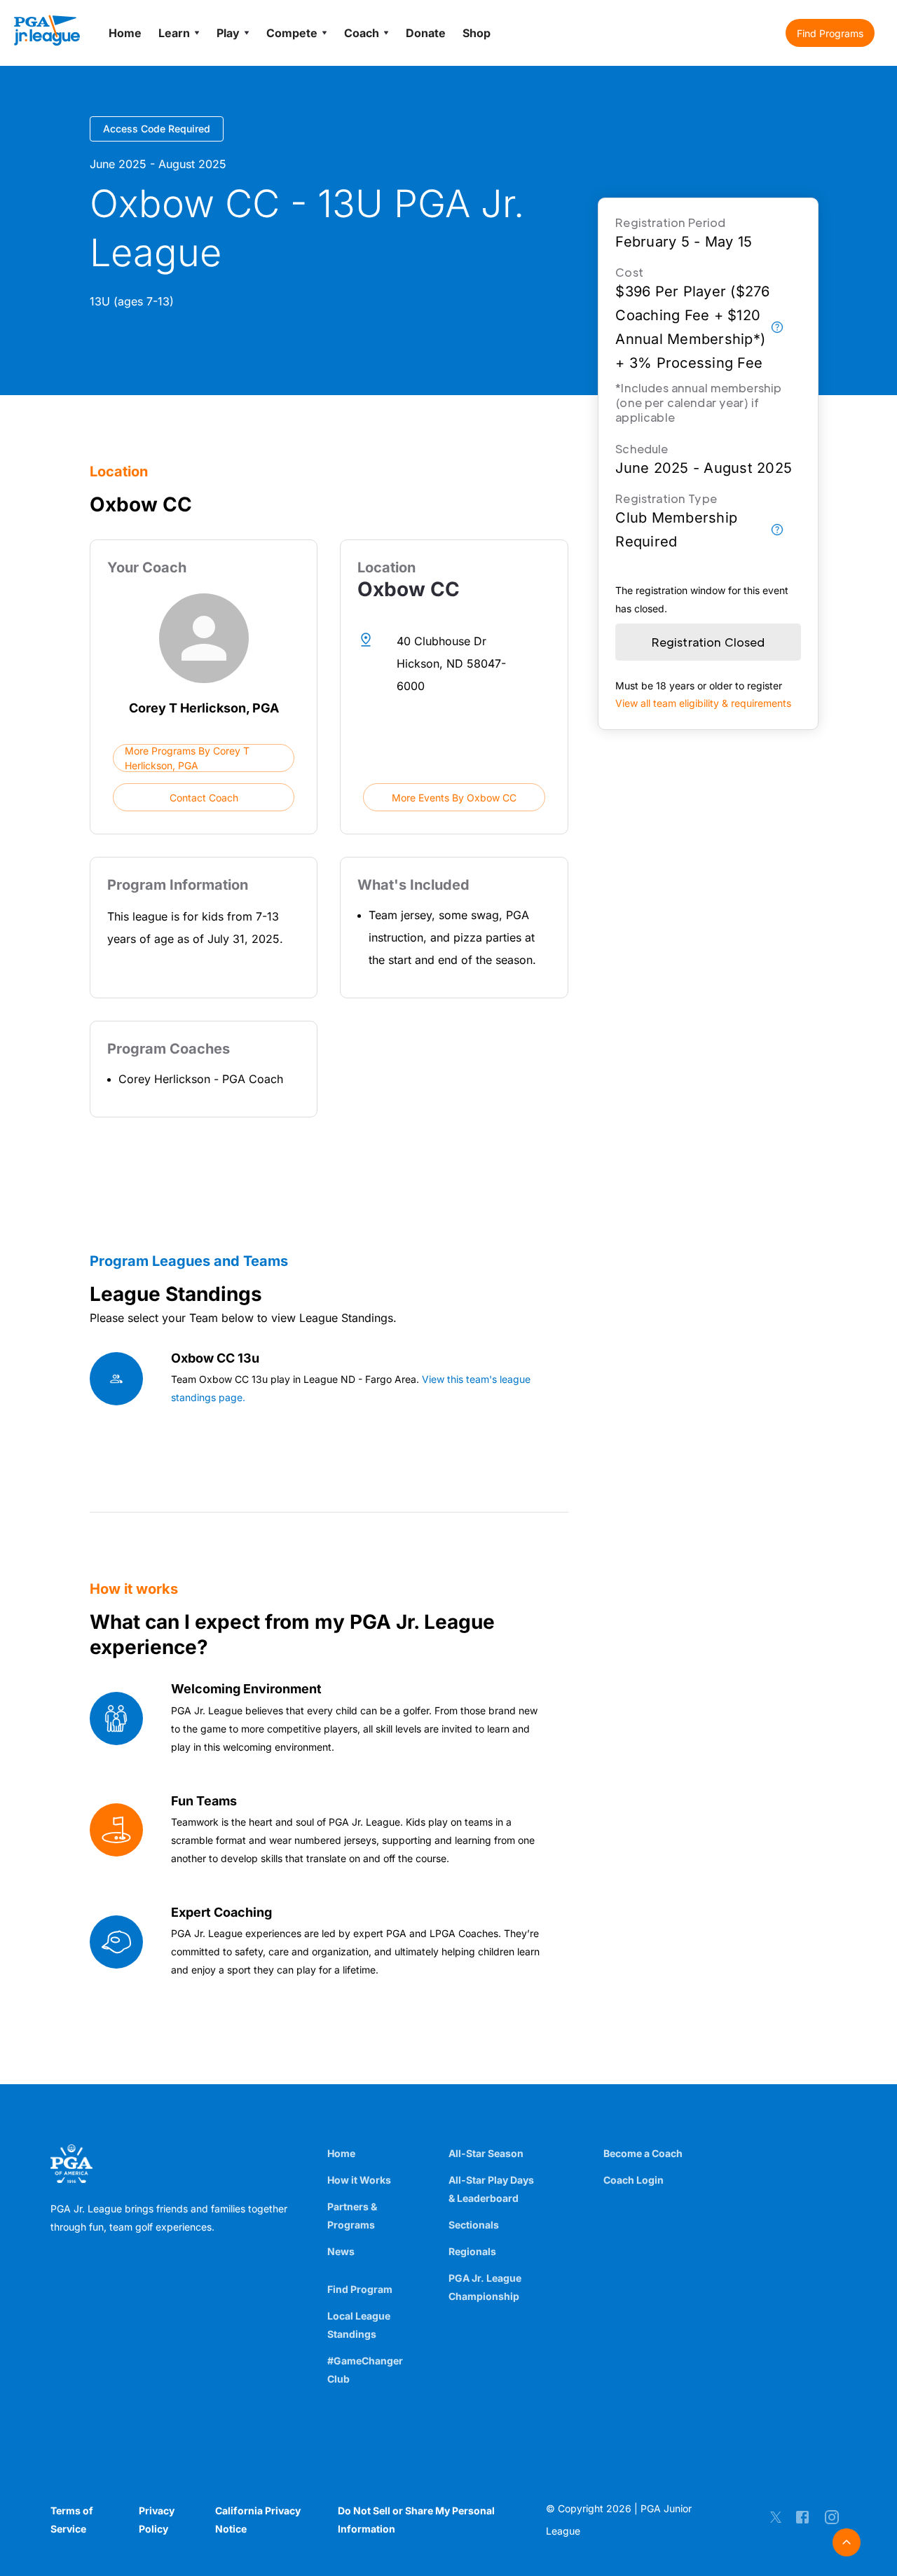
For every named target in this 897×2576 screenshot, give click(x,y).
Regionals (472, 2251)
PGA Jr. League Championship (485, 2287)
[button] (830, 33)
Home (341, 2153)
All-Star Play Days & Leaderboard (491, 2189)
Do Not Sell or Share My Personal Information (416, 2520)
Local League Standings (359, 2325)
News (341, 2251)
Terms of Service (72, 2520)
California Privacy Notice (258, 2520)
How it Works (359, 2180)
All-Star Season (486, 2153)
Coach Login (634, 2180)
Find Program (360, 2289)
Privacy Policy (157, 2520)
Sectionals (474, 2225)
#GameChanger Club (365, 2370)
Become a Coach (643, 2153)
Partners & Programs (352, 2216)
